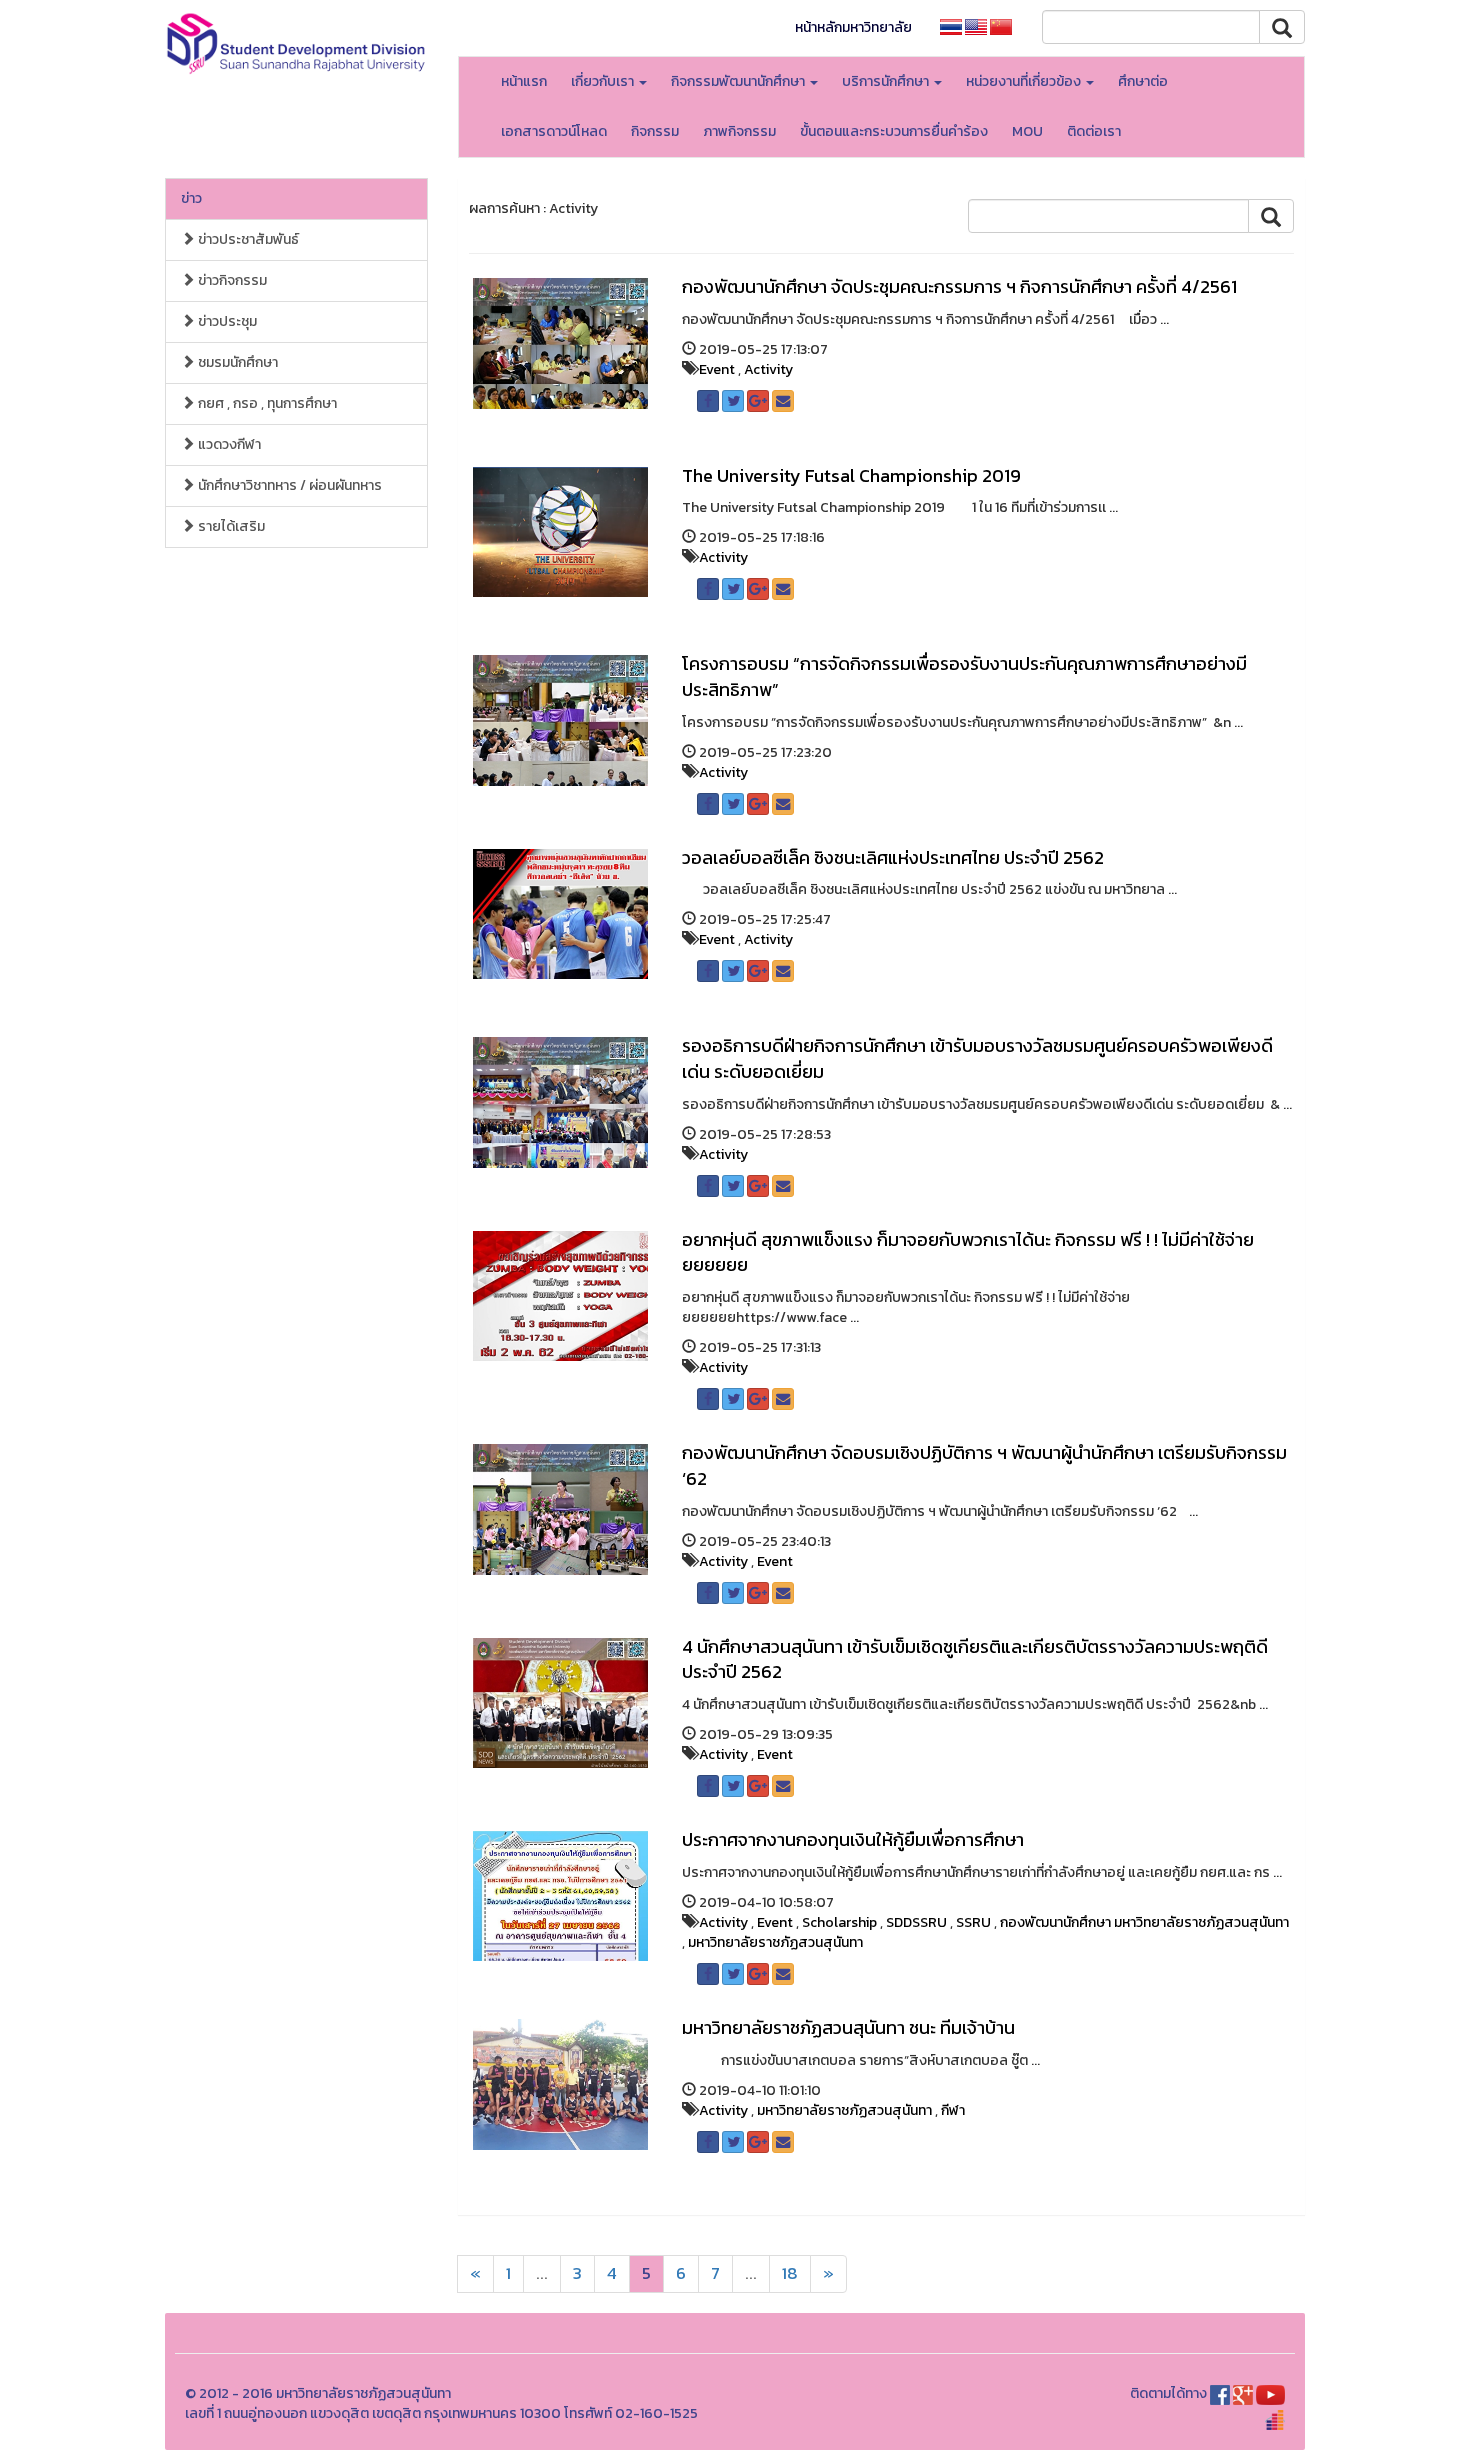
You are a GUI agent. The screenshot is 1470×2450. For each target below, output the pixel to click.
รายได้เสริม (230, 526)
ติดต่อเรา (1094, 131)
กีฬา (953, 2110)
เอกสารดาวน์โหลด (554, 131)
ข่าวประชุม (226, 321)
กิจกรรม (655, 131)
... (542, 2273)
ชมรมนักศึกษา (236, 362)
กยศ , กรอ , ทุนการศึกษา (266, 403)
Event (717, 369)
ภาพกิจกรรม (739, 131)
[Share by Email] (783, 401)
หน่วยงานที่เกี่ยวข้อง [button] (1025, 81)
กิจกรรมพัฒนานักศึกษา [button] (739, 81)
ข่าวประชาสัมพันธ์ (247, 239)
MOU (1027, 131)
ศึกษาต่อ (1143, 81)
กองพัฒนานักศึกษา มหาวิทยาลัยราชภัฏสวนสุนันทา (1144, 1922)
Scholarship (839, 1922)
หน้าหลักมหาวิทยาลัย (853, 27)
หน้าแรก (524, 81)
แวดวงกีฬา (228, 444)
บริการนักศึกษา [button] (887, 81)
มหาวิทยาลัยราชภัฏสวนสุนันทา (775, 1942)
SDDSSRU (916, 1922)
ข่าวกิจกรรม (231, 280)
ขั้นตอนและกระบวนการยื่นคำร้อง (894, 131)
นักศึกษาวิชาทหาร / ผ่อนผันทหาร (288, 485)
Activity (768, 369)
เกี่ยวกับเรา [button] (604, 81)
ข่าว (191, 198)
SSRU (973, 1922)
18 (790, 2273)
